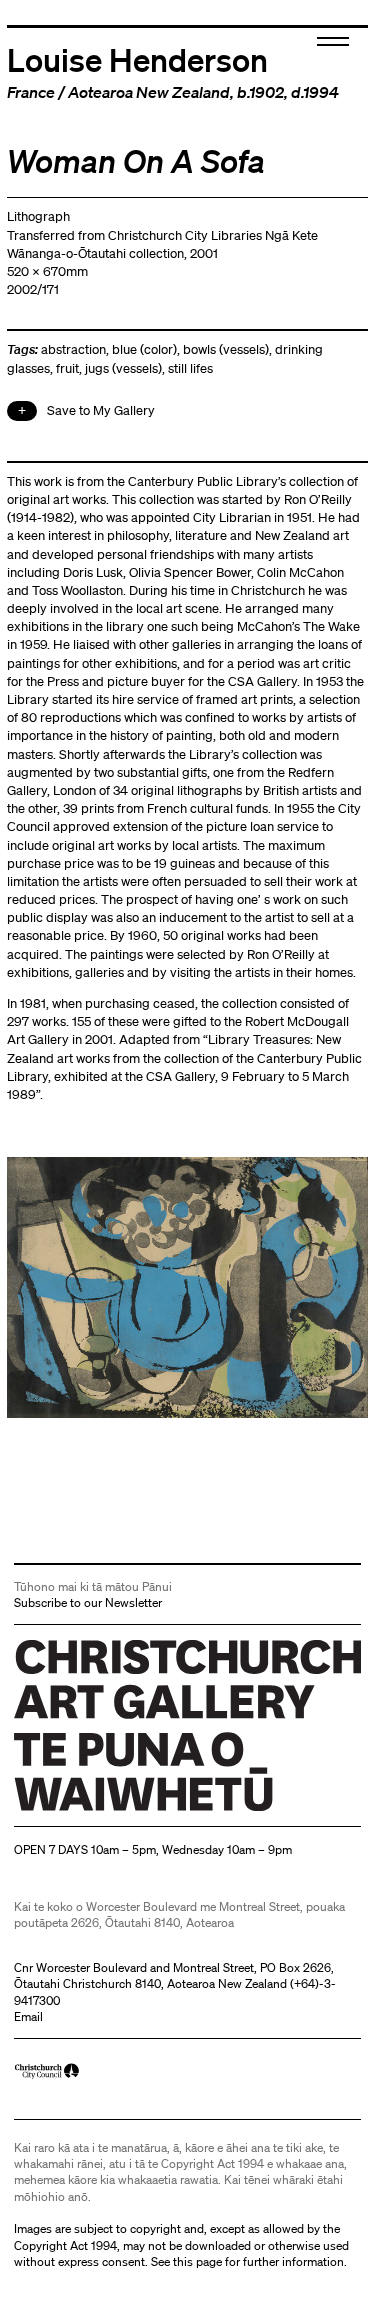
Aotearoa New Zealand (149, 92)
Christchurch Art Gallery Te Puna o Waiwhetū (133, 1810)
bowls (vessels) (226, 349)
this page (197, 2261)
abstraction (73, 349)
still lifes (190, 368)
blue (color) (144, 349)
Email (28, 2016)
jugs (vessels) (123, 368)
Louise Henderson (137, 59)
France (31, 92)
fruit (67, 368)
